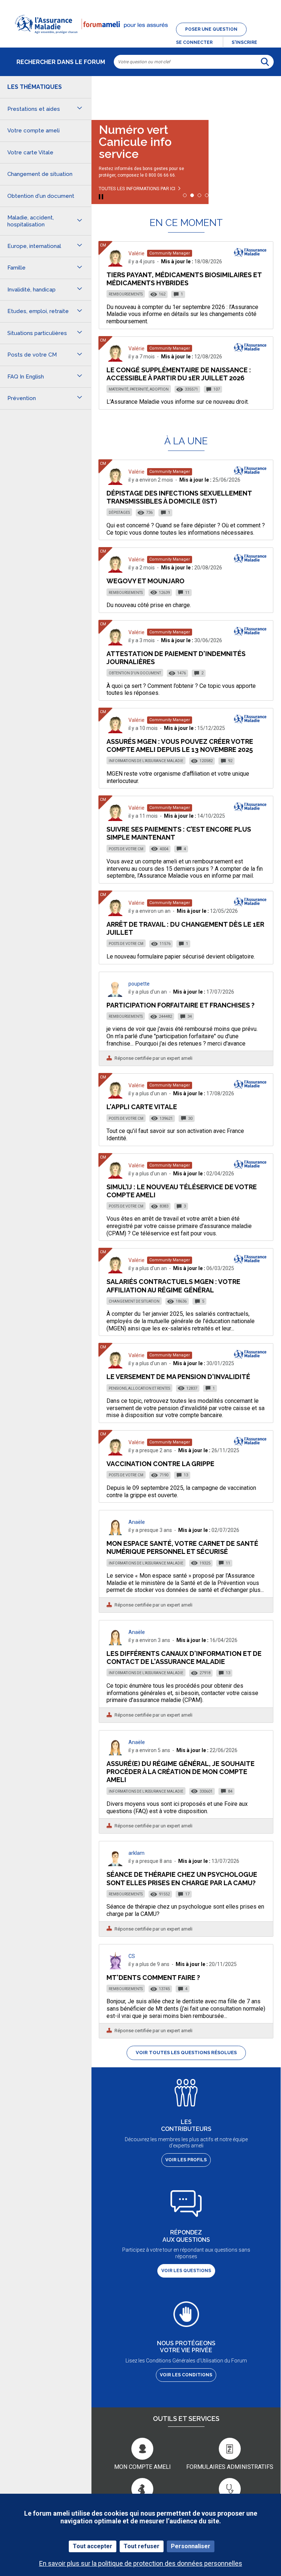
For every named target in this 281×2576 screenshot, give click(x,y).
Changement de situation (134, 1301)
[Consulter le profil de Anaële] (115, 1533)
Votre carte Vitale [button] (30, 152)
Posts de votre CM (126, 849)
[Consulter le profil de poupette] (115, 995)
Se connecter (194, 42)
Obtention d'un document (135, 673)
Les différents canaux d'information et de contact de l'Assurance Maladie (184, 1658)
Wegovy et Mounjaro (145, 581)
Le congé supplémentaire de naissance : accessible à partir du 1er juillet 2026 (179, 374)
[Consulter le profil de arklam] (115, 1864)
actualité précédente (104, 95)
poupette (139, 984)
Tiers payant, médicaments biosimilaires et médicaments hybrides (184, 279)
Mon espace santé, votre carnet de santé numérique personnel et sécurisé (182, 1547)
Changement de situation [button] (40, 174)
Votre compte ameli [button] (33, 131)
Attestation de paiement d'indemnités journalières (176, 658)
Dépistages (119, 513)
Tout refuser (142, 2546)
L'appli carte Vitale (142, 1107)
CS (132, 1956)
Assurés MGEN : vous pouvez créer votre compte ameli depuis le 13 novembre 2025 (180, 745)
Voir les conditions (186, 2375)
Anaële (137, 1522)
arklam (136, 1853)
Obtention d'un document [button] (41, 196)
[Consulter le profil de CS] (115, 1967)
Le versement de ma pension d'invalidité (178, 1377)
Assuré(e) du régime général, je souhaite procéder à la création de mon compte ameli (181, 1772)
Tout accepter (93, 2546)
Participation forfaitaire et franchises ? (181, 1005)
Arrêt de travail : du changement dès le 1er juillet (185, 928)
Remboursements (126, 294)
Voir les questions (186, 2271)
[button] (140, 38)
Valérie (136, 253)
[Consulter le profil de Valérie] (115, 265)
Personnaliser (191, 2546)
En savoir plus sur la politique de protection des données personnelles (141, 2563)
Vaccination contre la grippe (160, 1464)
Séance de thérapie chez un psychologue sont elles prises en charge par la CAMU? (182, 1878)
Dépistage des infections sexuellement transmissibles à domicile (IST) (179, 497)
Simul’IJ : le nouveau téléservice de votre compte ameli (182, 1191)
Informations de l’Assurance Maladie (146, 761)
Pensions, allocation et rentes (139, 1388)
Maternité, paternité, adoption (139, 389)
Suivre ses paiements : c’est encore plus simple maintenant (179, 833)
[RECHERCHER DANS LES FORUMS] (265, 62)
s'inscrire (244, 42)
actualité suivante (268, 95)
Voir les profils (186, 2160)
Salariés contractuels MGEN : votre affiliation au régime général (173, 1286)
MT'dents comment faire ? (153, 1978)
